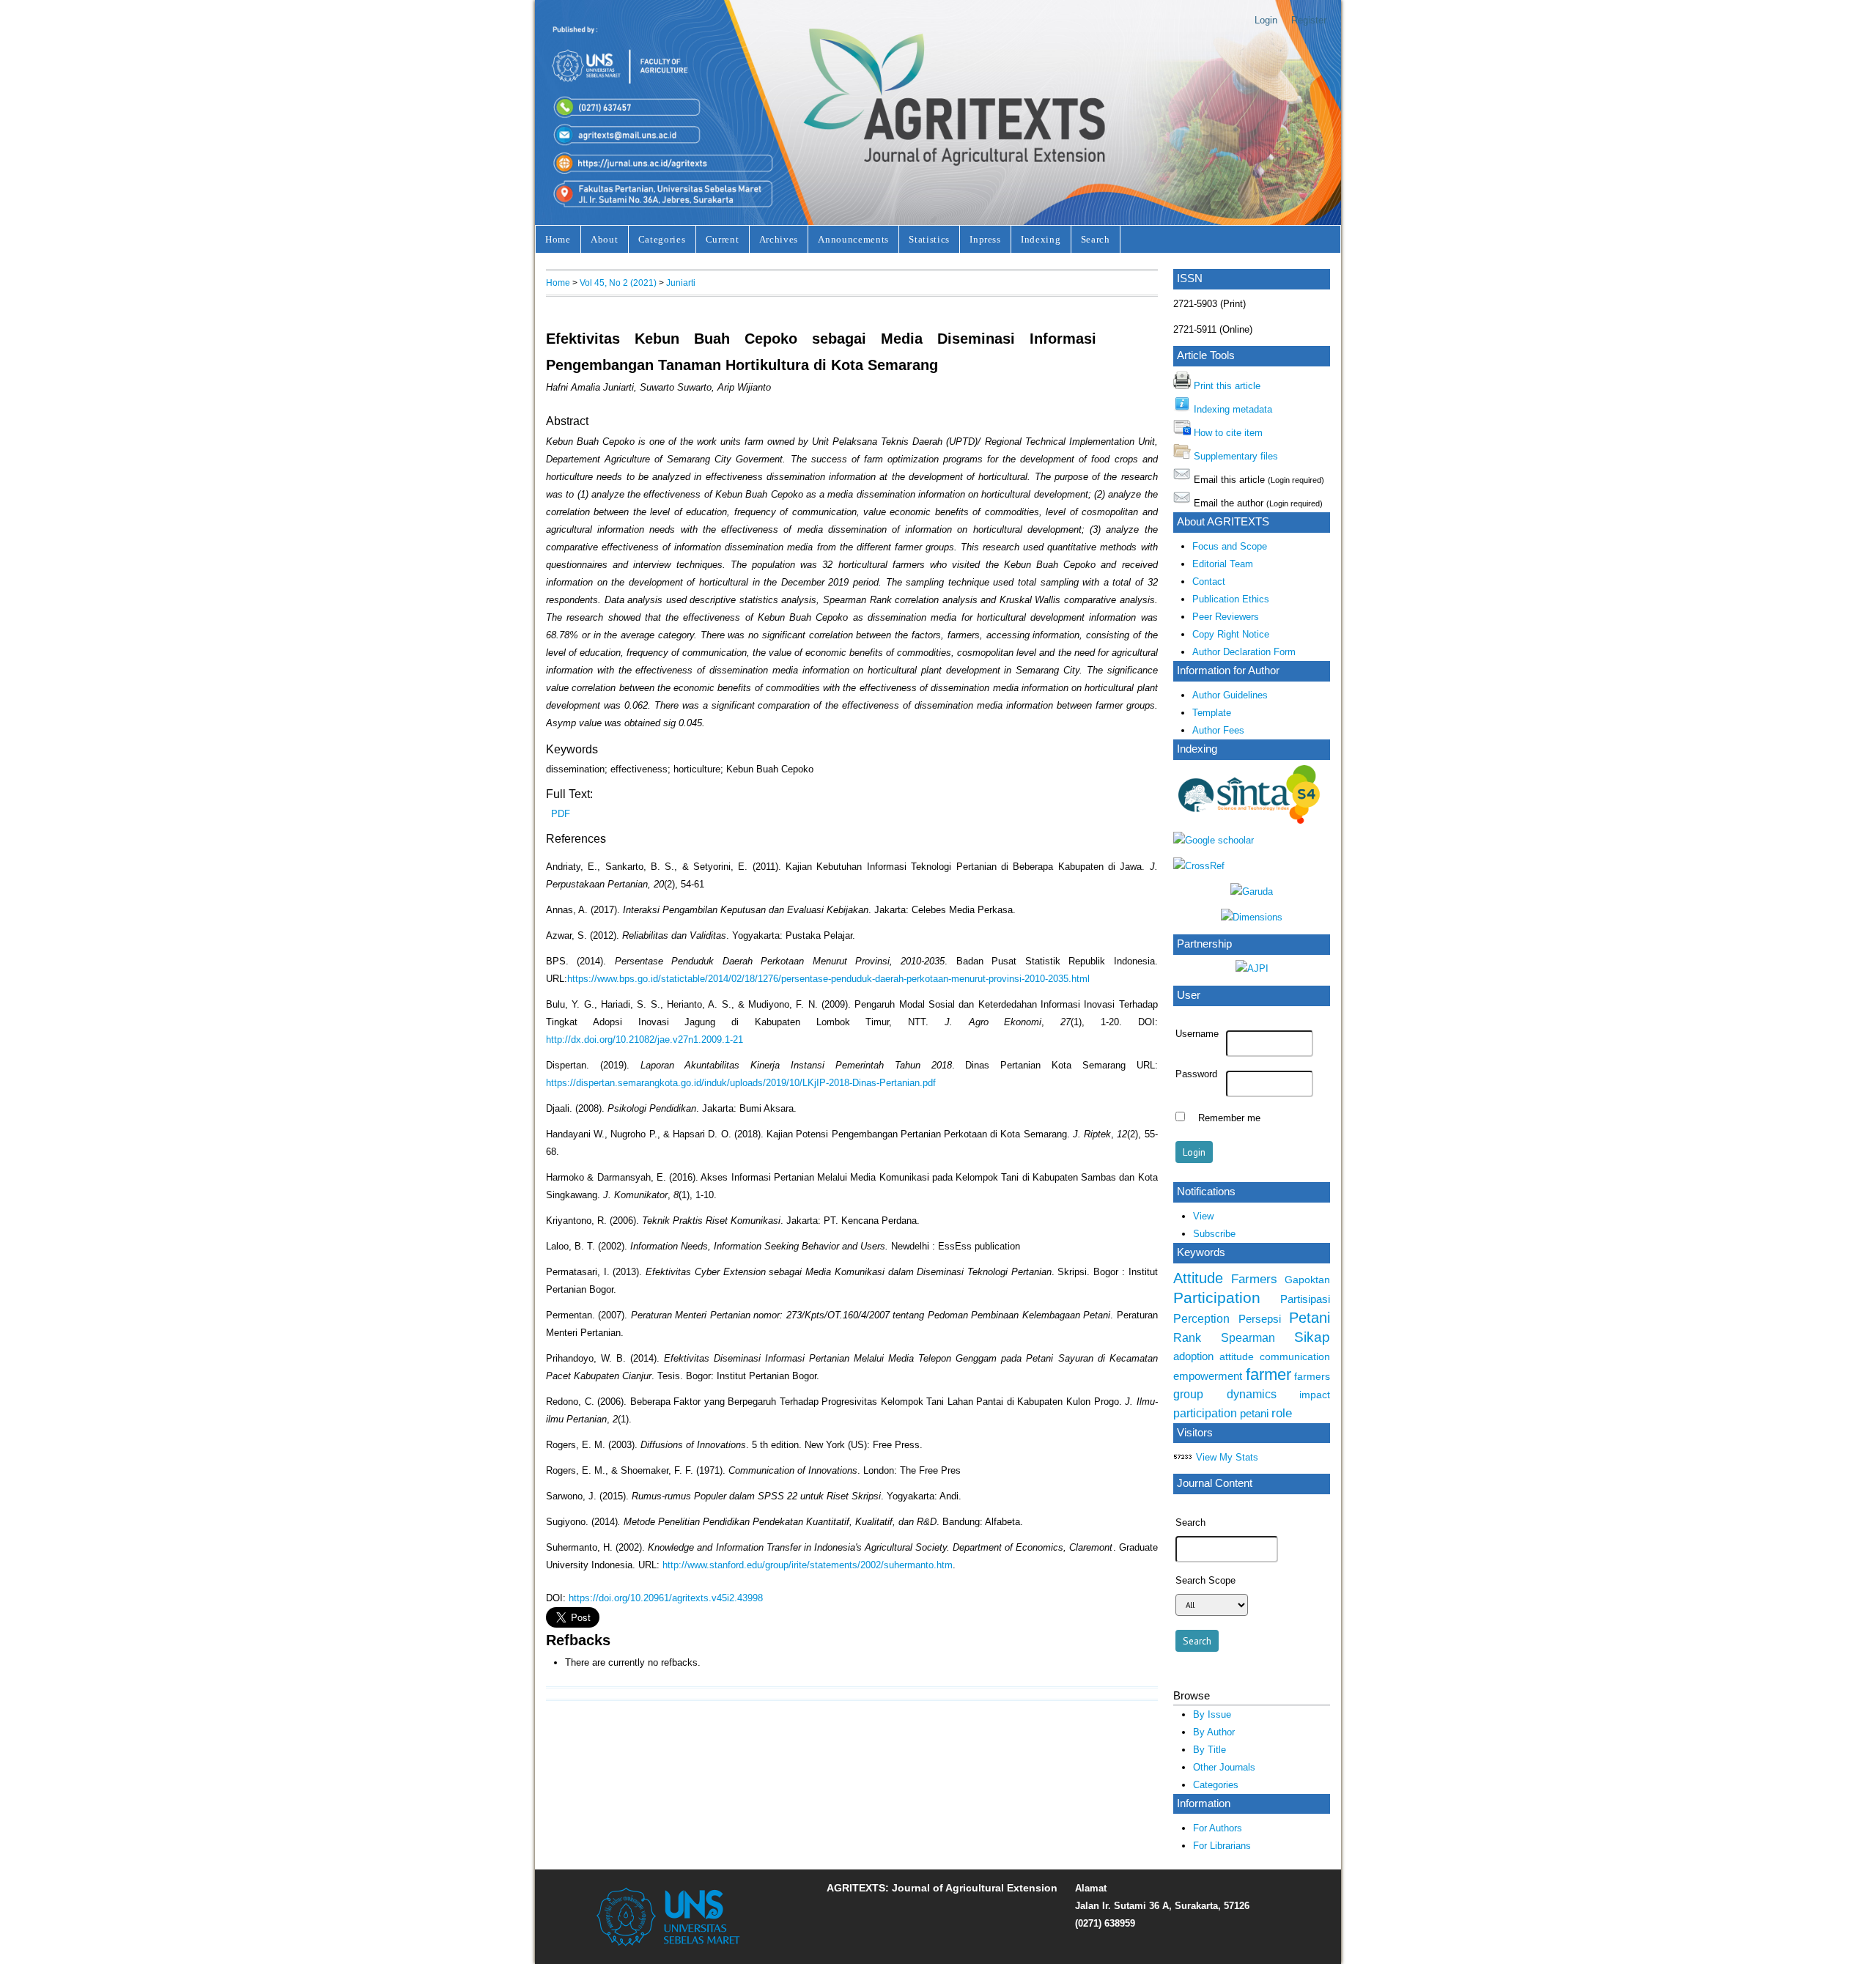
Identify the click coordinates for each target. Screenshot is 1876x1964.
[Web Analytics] (1183, 1457)
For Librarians (1222, 1846)
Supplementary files (1236, 456)
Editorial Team (1223, 564)
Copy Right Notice (1231, 634)
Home (558, 239)
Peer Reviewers (1226, 617)
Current (723, 239)
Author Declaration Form (1244, 652)
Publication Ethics (1231, 599)
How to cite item (1228, 433)
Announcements (853, 239)
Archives (779, 239)
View (1203, 1216)
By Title (1210, 1750)
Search (1096, 239)
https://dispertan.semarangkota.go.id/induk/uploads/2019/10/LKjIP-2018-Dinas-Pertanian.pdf (741, 1083)
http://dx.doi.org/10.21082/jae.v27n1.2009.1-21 (645, 1040)
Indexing (1041, 239)
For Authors (1218, 1828)
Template (1212, 713)
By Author (1214, 1732)
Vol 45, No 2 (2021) (618, 283)
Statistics (929, 239)
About (604, 239)
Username (1197, 1034)
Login (1266, 20)
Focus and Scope (1230, 546)
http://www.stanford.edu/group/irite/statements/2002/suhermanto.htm (808, 1565)
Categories (662, 239)
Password (1196, 1074)
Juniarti (681, 283)
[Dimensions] (1252, 917)
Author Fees (1218, 730)
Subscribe (1214, 1234)
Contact (1209, 582)
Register (1309, 20)
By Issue (1212, 1714)
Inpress (985, 239)
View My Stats (1227, 1457)
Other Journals (1224, 1767)
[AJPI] (1252, 968)
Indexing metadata (1233, 409)
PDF (561, 814)
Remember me (1229, 1118)
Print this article (1227, 386)
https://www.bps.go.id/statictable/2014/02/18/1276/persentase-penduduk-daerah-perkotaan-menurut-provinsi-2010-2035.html (828, 979)
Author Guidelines (1230, 695)
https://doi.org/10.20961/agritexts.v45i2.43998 (666, 1598)
